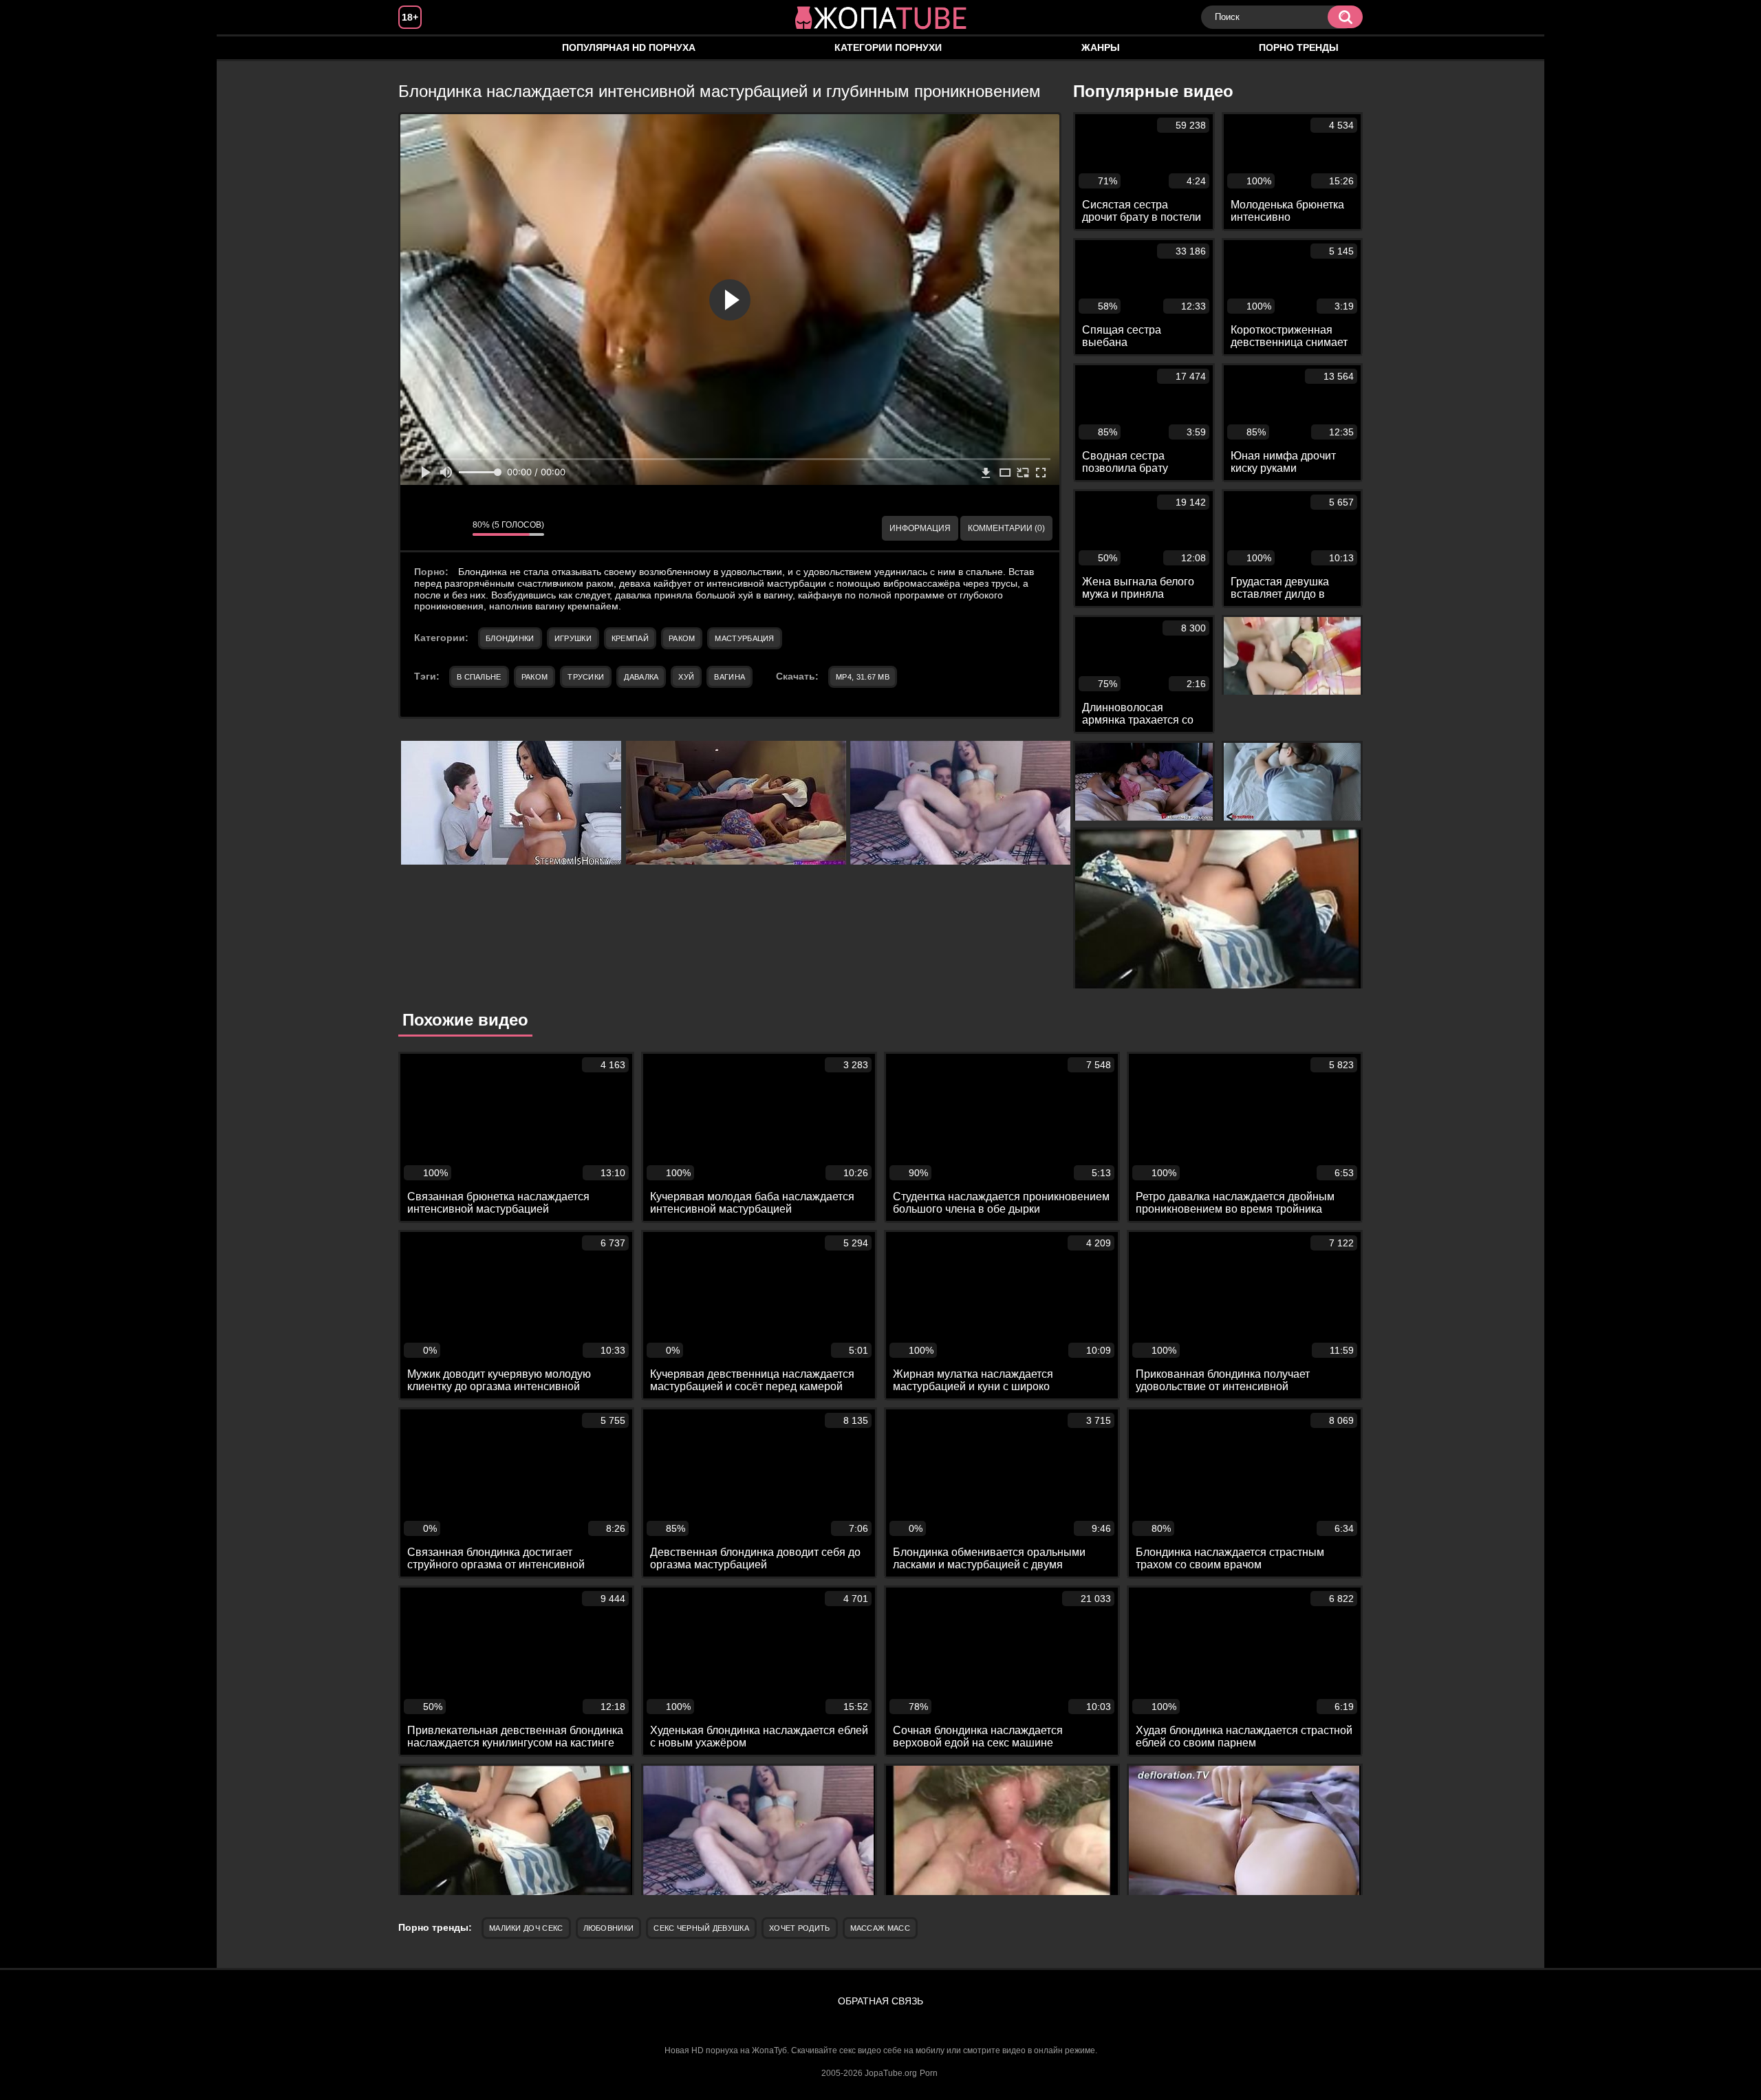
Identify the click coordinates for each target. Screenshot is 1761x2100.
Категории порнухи (888, 47)
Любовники (609, 1928)
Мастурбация (744, 638)
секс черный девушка (701, 1928)
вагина (730, 677)
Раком (682, 638)
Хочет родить (800, 1928)
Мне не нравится (452, 528)
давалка (641, 677)
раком (535, 677)
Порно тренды (1299, 47)
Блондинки (510, 638)
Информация (920, 528)
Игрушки (573, 638)
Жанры (1101, 47)
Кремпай (630, 638)
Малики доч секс (526, 1928)
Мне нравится (421, 528)
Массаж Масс (880, 1928)
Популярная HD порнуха (629, 47)
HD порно (422, 48)
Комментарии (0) (1006, 528)
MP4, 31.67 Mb (863, 677)
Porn (929, 2073)
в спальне (479, 677)
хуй (686, 677)
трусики (586, 677)
